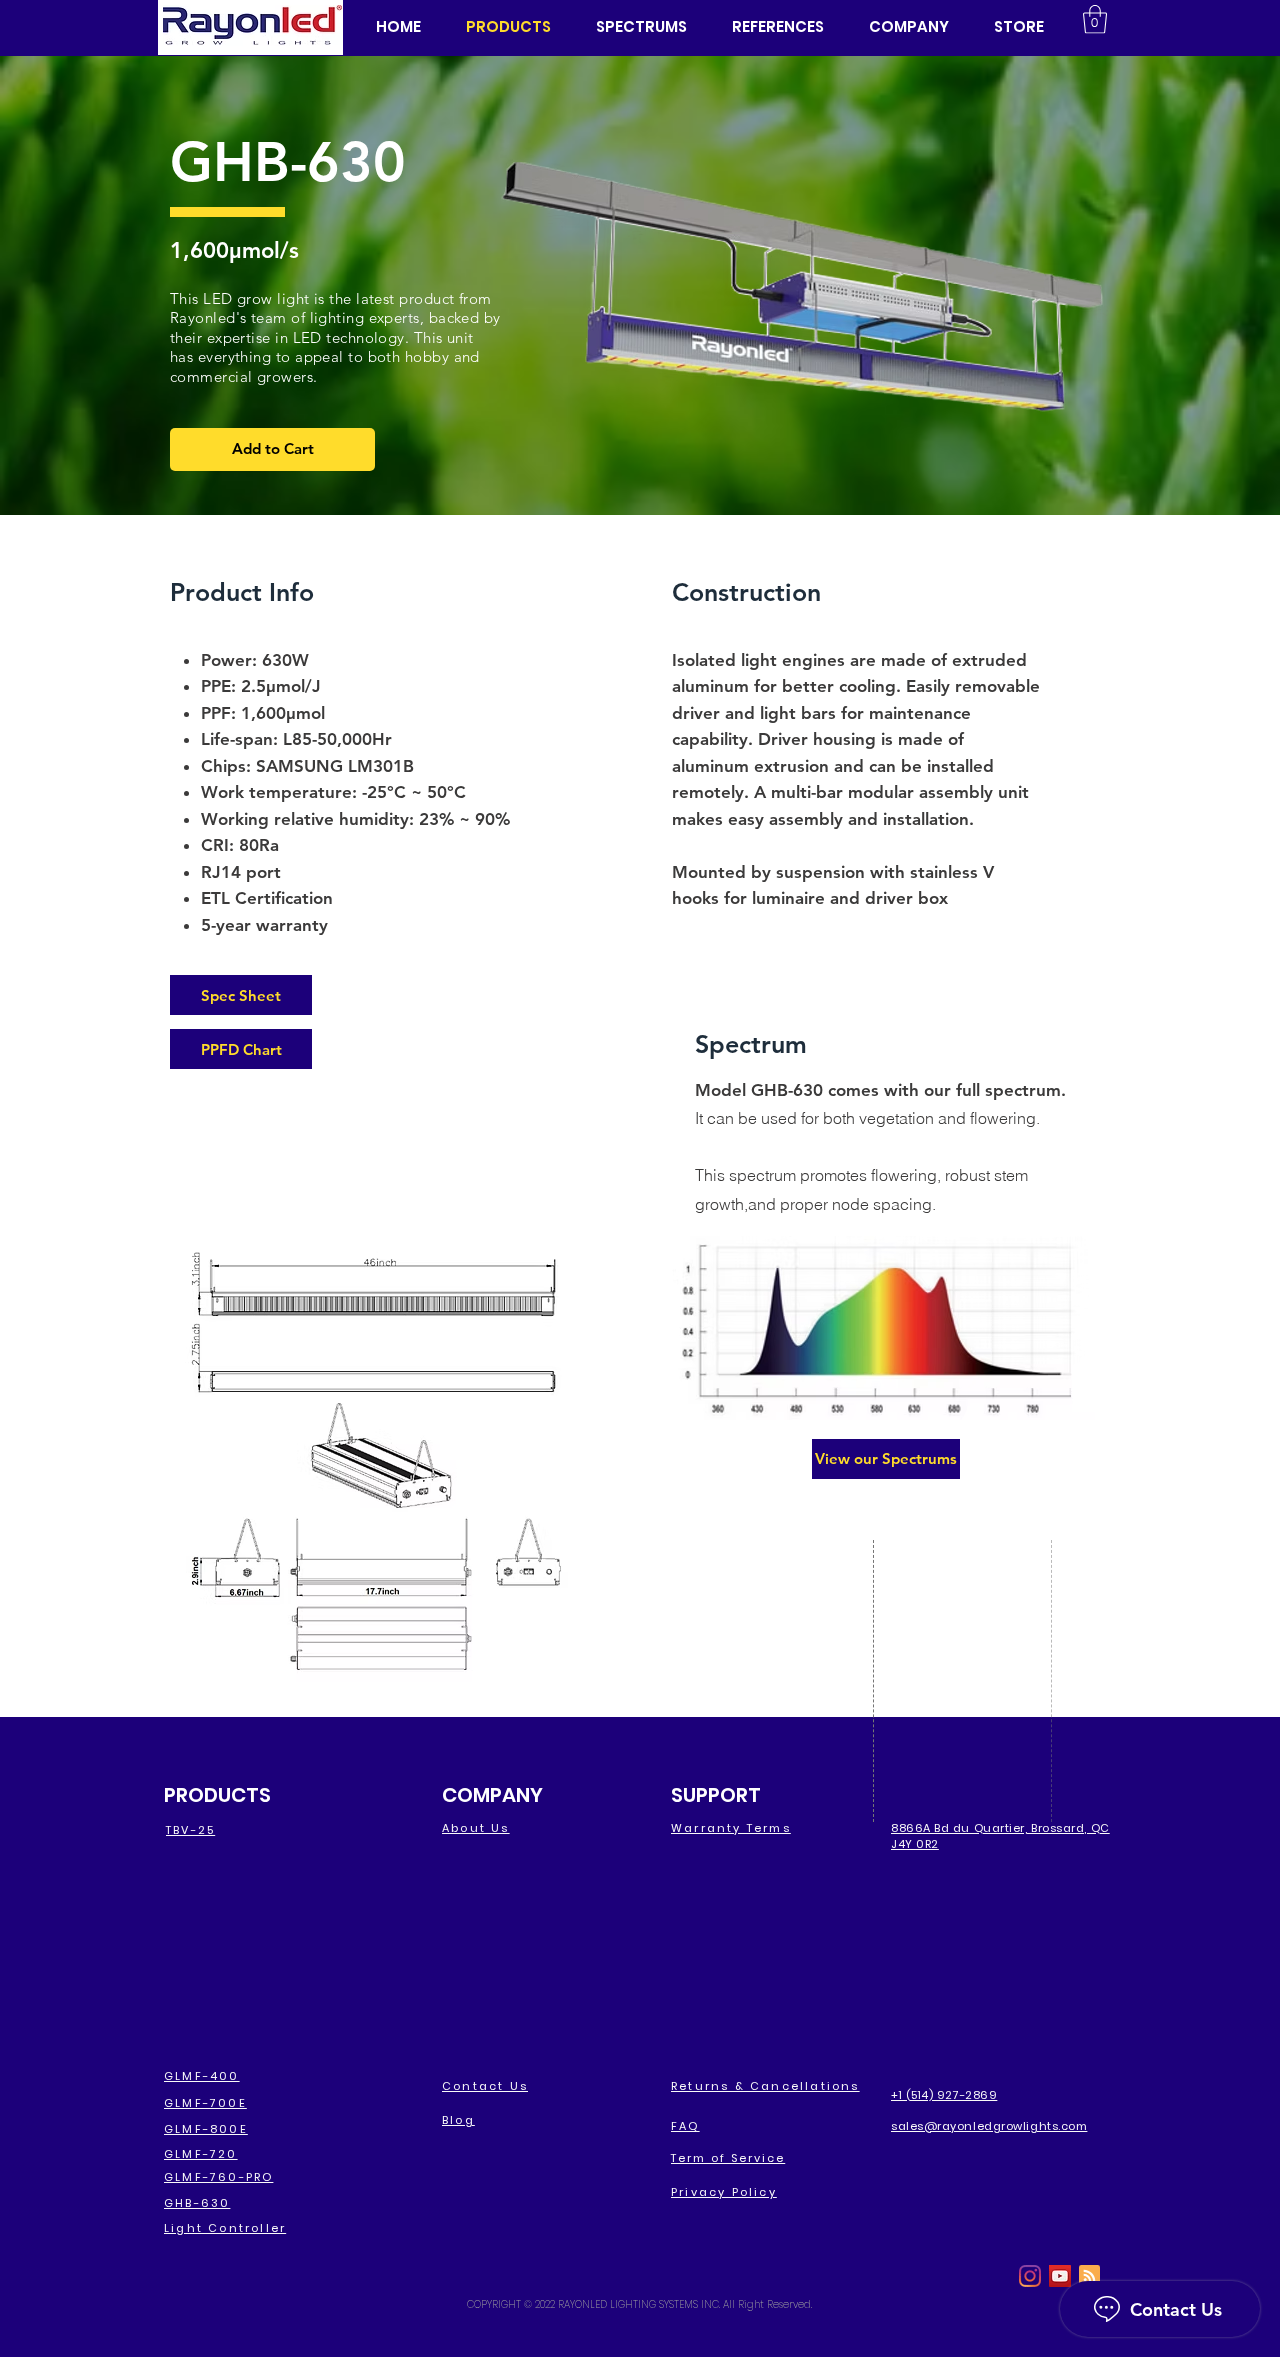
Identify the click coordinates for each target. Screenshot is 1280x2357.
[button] (908, 27)
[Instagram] (1030, 2276)
